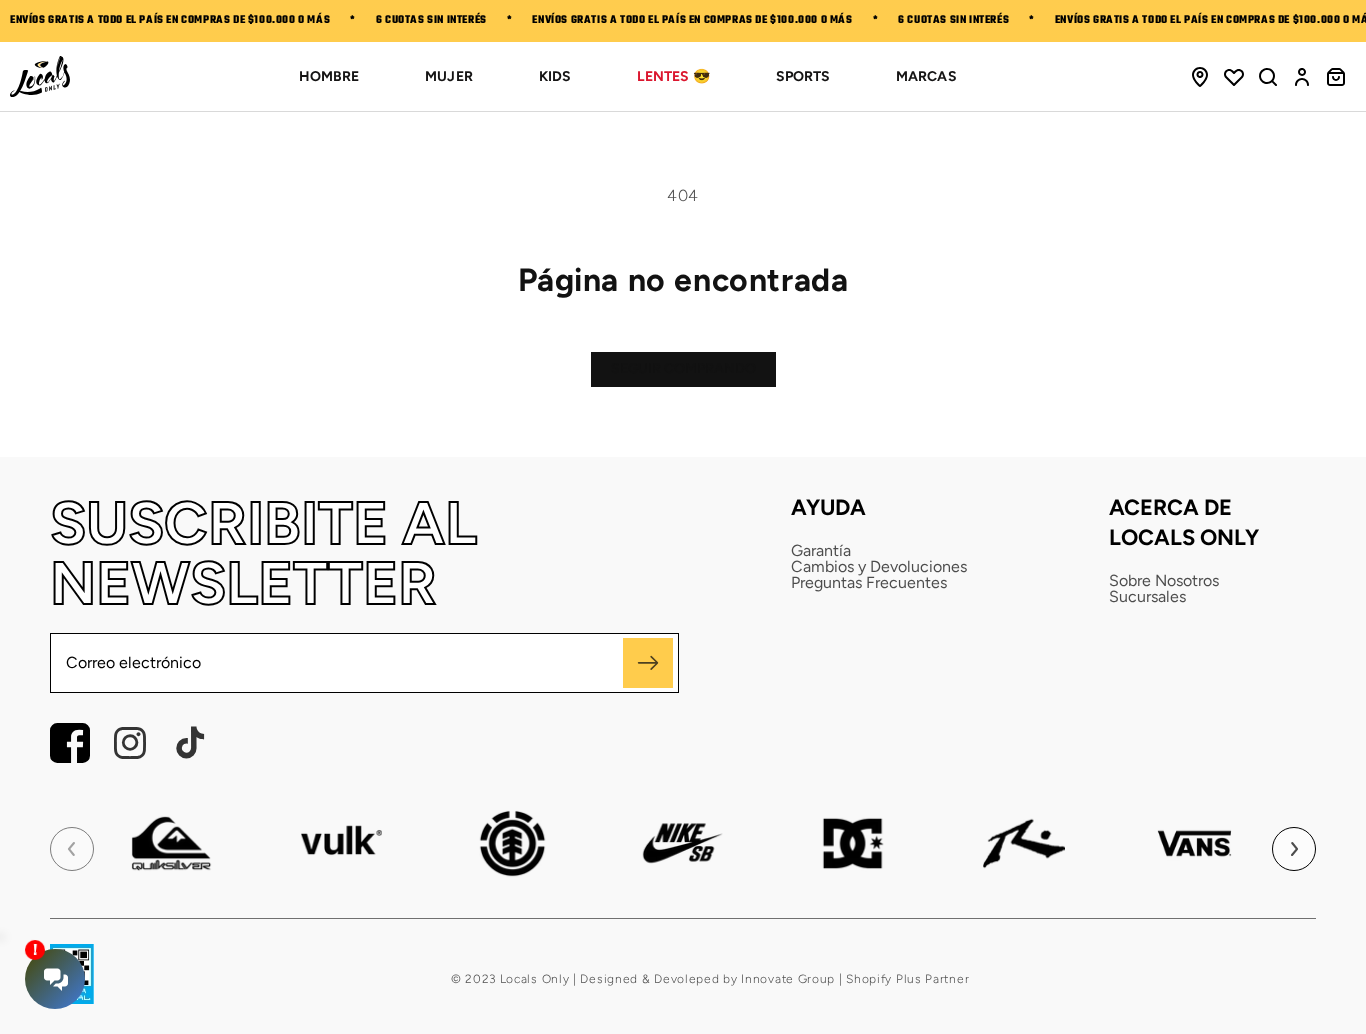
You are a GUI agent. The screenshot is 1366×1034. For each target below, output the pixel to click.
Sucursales (1147, 597)
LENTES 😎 (673, 76)
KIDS (555, 76)
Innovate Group (787, 979)
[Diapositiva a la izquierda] (72, 849)
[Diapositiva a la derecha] (1294, 849)
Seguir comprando (683, 368)
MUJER (448, 76)
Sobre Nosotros (1164, 581)
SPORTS (803, 76)
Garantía (821, 551)
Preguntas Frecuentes (869, 583)
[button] (1268, 77)
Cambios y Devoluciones (879, 567)
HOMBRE (329, 76)
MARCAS (926, 76)
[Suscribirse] (648, 663)
